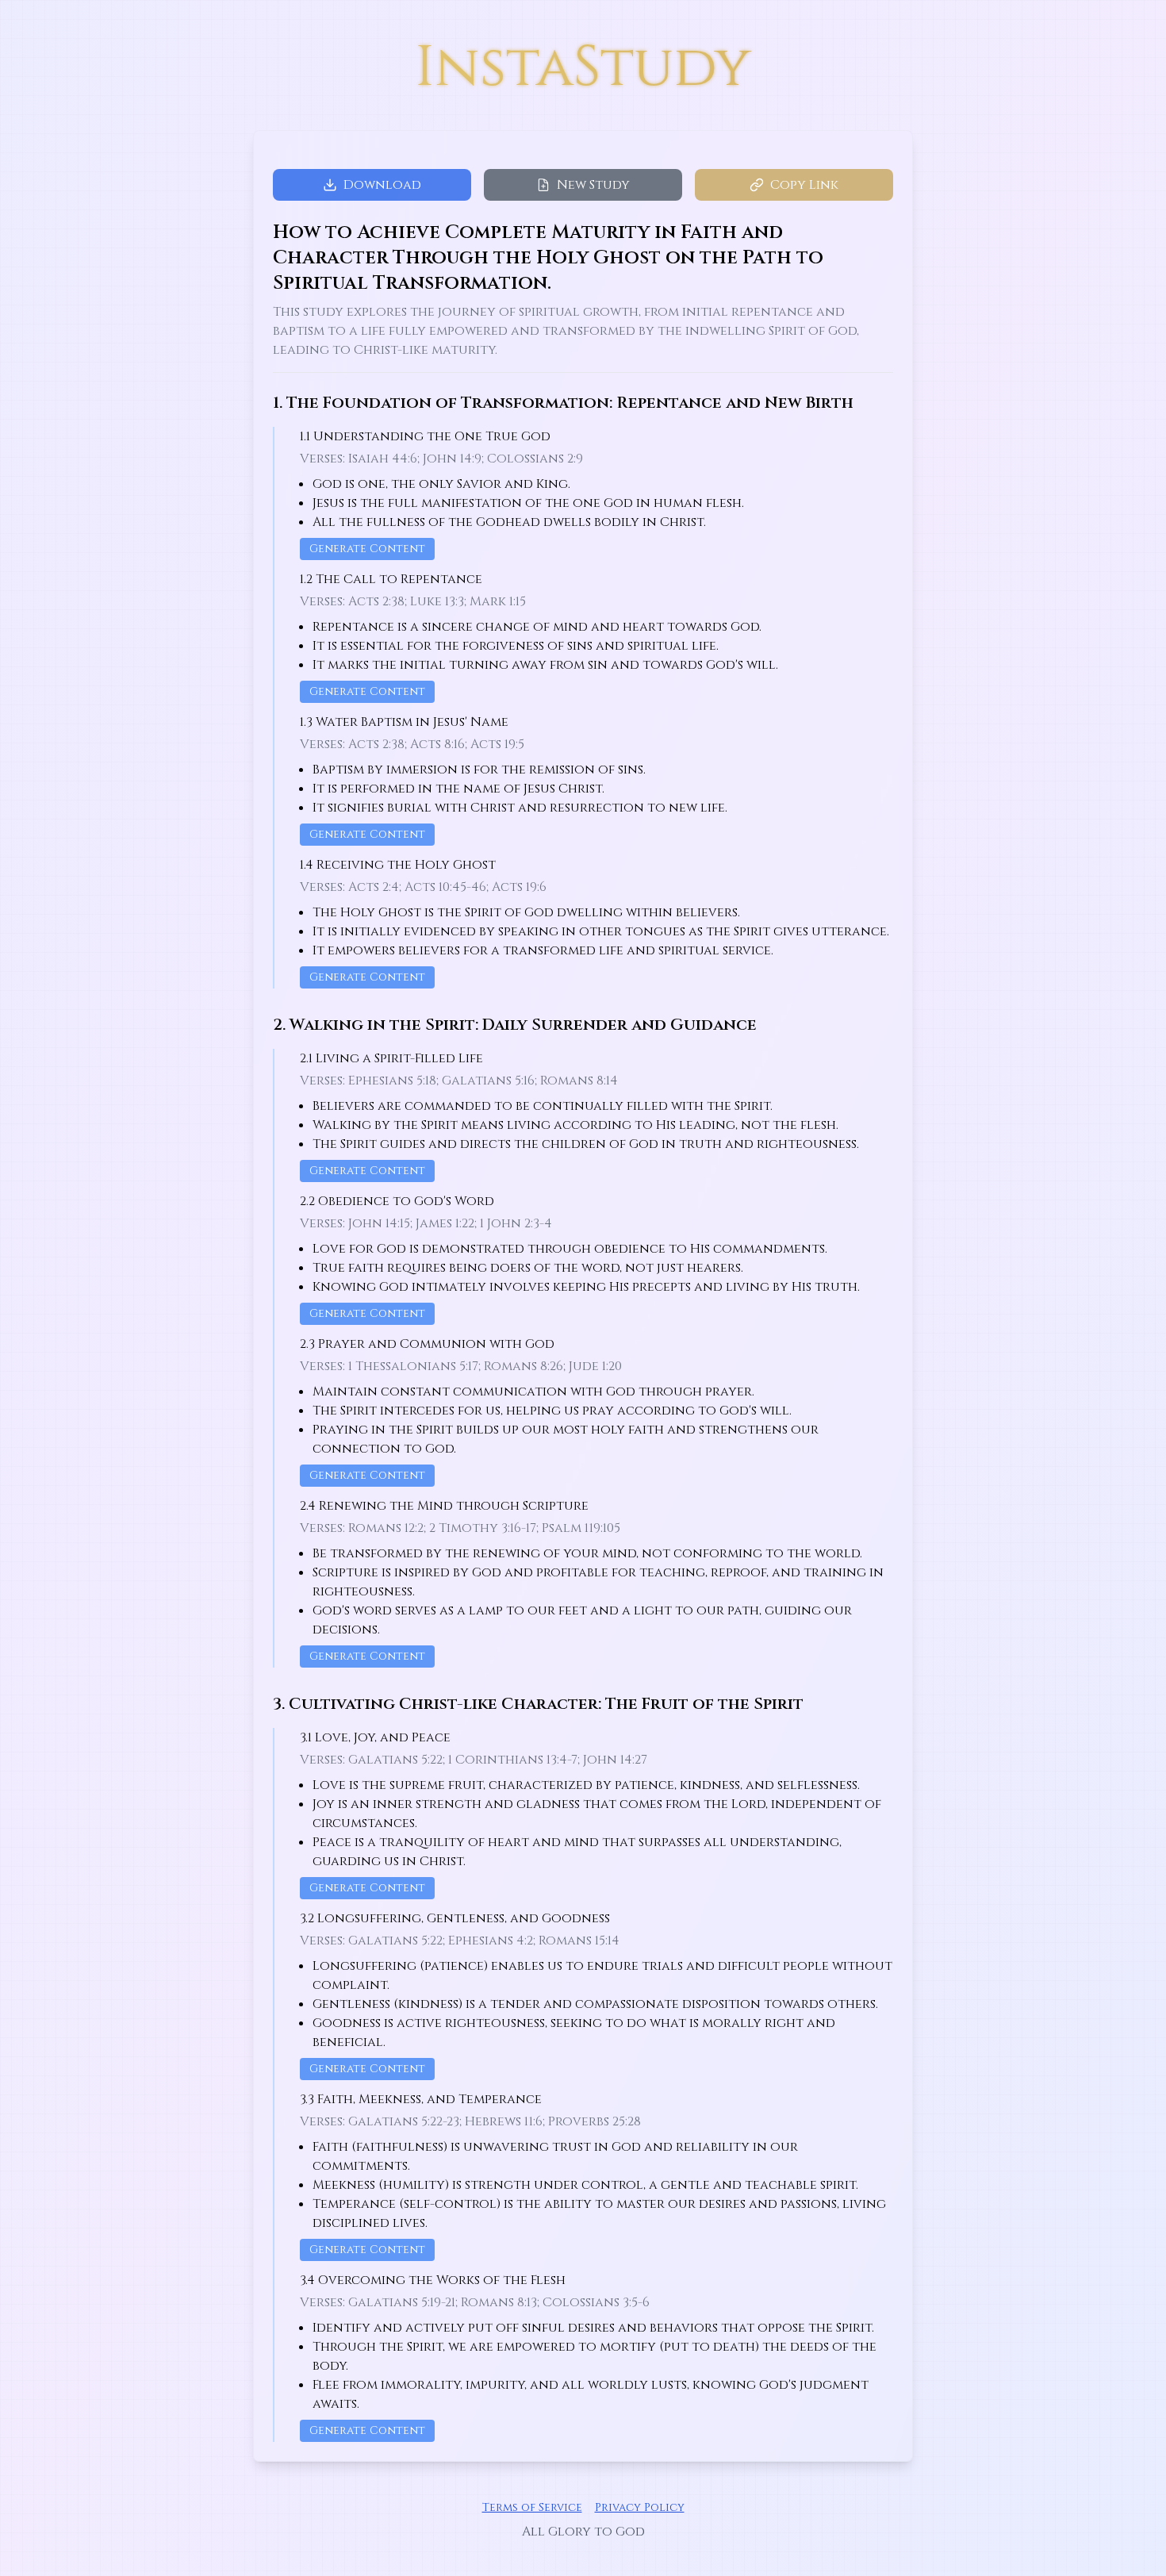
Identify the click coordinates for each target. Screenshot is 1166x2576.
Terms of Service (532, 2507)
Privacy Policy (640, 2507)
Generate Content (367, 549)
